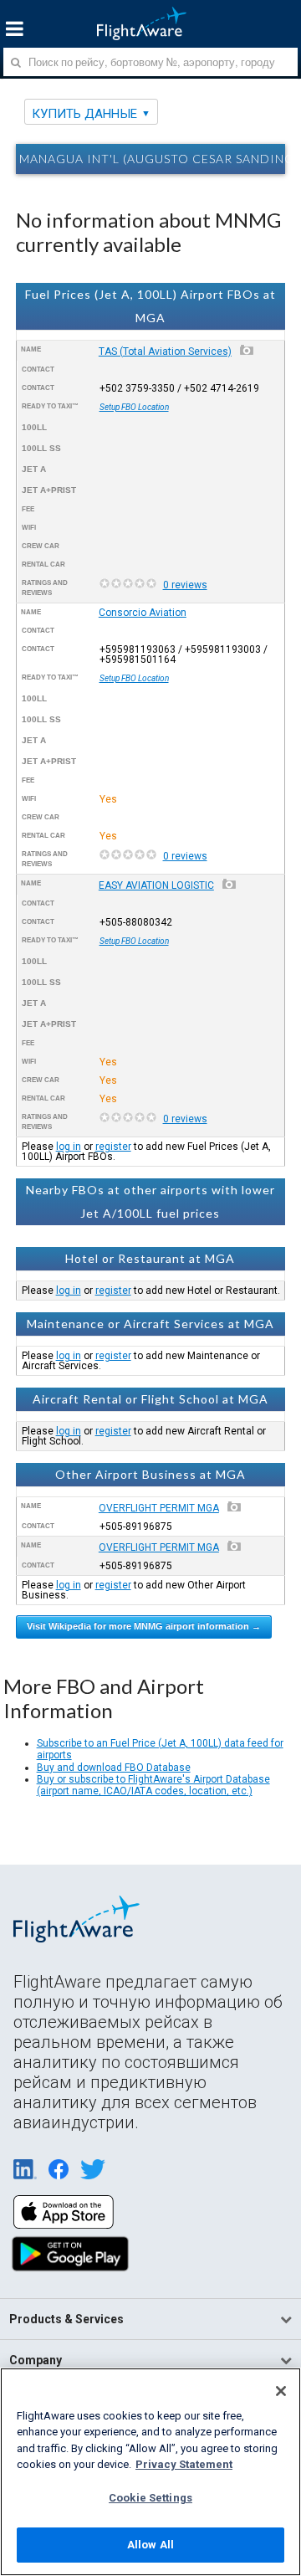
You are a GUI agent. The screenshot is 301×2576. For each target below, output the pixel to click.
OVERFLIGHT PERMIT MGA (159, 1508)
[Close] (281, 2391)
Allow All (150, 2545)
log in (69, 1147)
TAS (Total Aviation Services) (165, 352)
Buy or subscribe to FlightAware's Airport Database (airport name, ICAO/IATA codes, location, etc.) (153, 1785)
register (113, 1147)
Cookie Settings (150, 2498)
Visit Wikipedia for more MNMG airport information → (144, 1626)
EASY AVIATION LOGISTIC (156, 885)
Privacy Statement (184, 2464)
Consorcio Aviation (143, 613)
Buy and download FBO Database (114, 1768)
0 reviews (185, 585)
